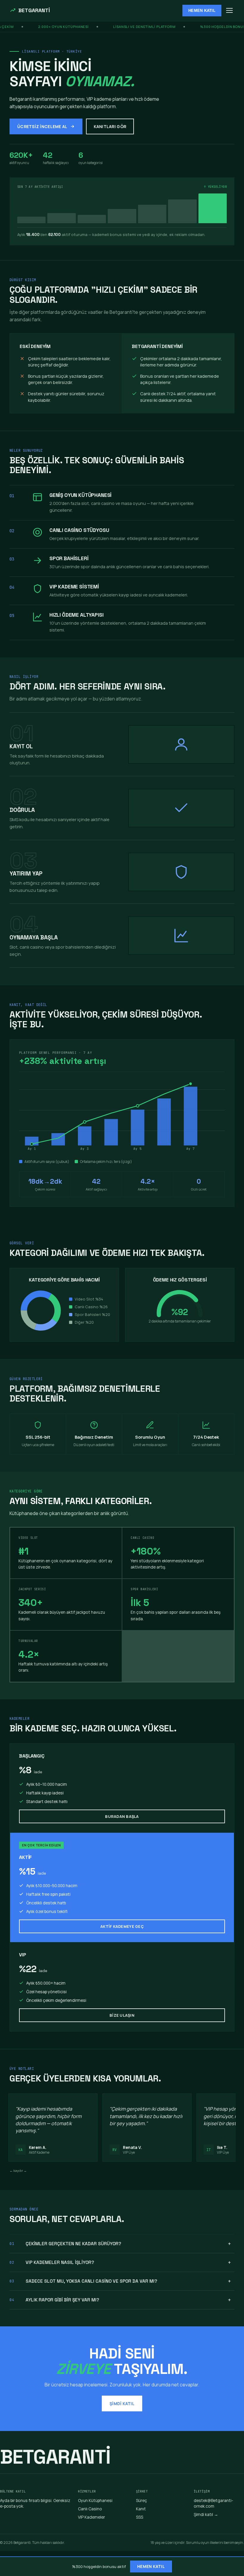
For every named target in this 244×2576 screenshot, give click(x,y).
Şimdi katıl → (206, 2514)
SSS (140, 2517)
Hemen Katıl (202, 11)
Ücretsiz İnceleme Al (42, 126)
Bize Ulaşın (122, 2015)
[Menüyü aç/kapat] (229, 10)
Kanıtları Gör (110, 126)
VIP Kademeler (91, 2517)
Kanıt (141, 2509)
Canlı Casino (90, 2509)
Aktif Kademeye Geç (122, 1926)
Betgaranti (34, 10)
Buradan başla (122, 1816)
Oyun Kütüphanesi (95, 2500)
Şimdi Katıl (122, 2403)
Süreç (141, 2500)
